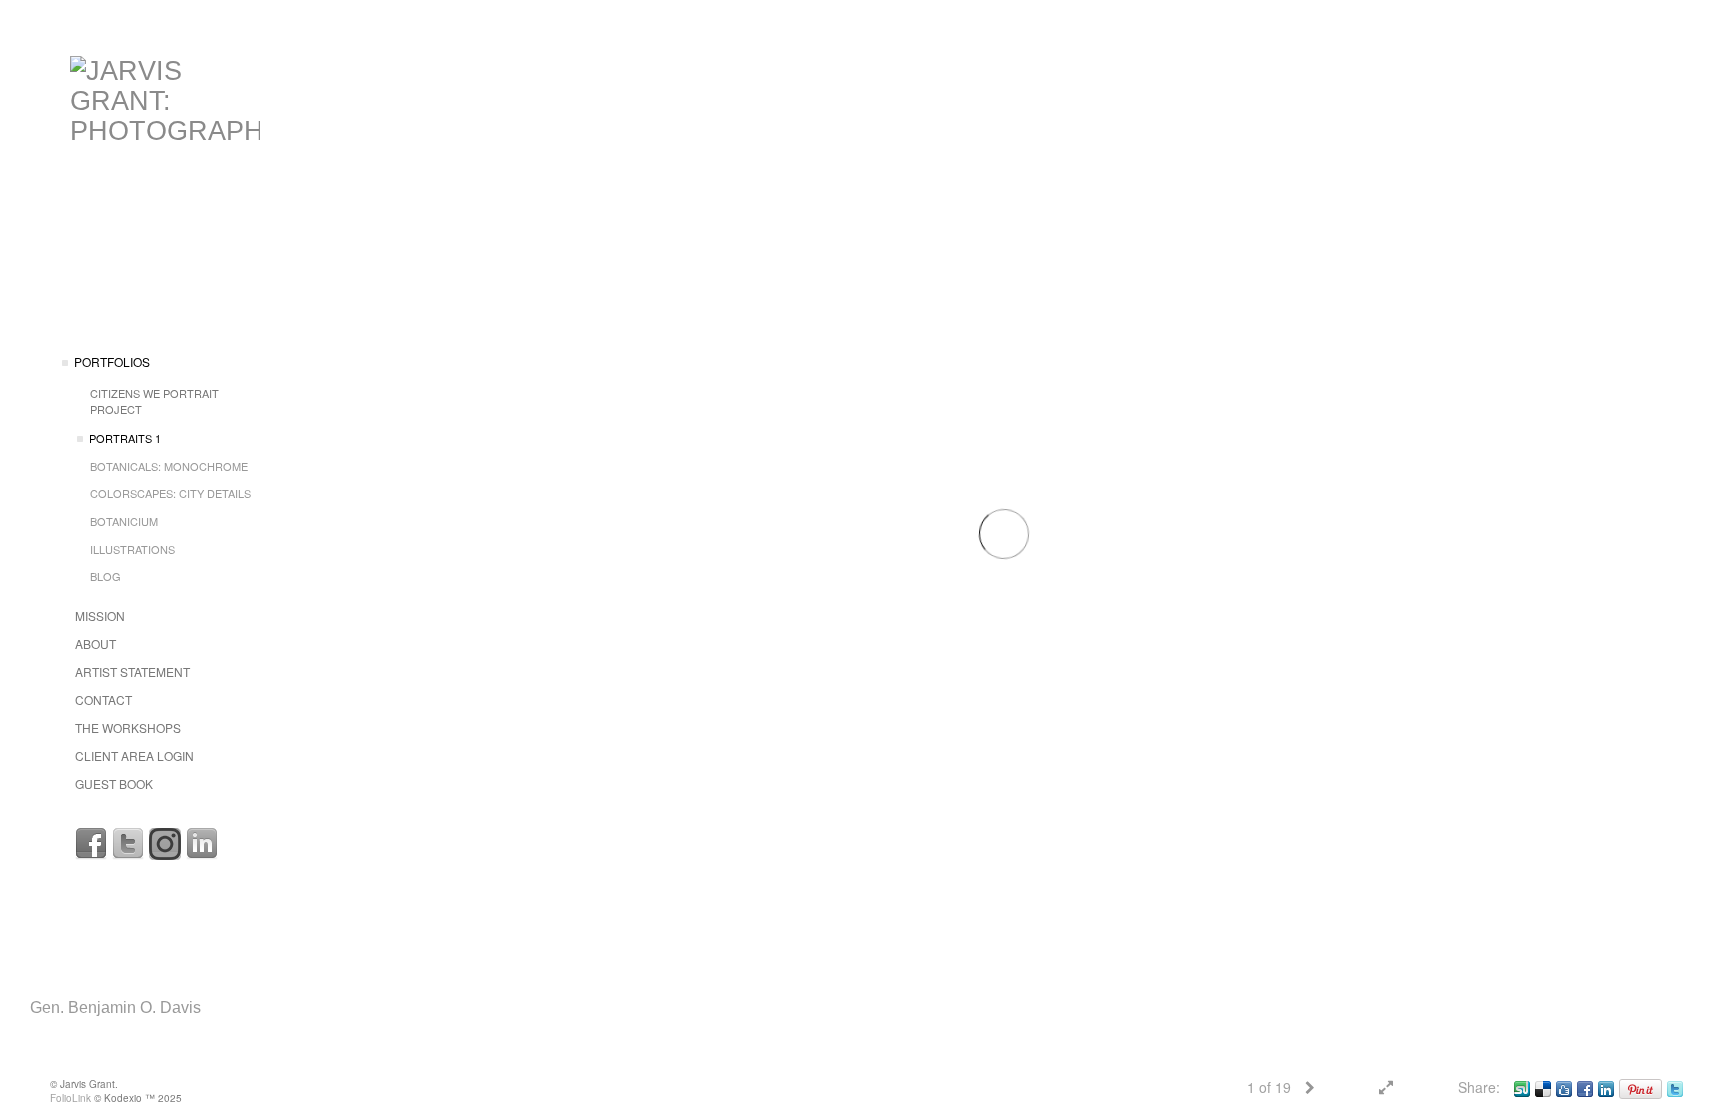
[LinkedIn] (202, 844)
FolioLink (70, 1098)
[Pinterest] (1640, 1087)
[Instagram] (165, 844)
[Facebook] (91, 844)
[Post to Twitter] (1675, 1087)
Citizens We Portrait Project (154, 401)
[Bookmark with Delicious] (1543, 1087)
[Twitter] (128, 844)
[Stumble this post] (1522, 1087)
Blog (105, 576)
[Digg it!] (1564, 1087)
